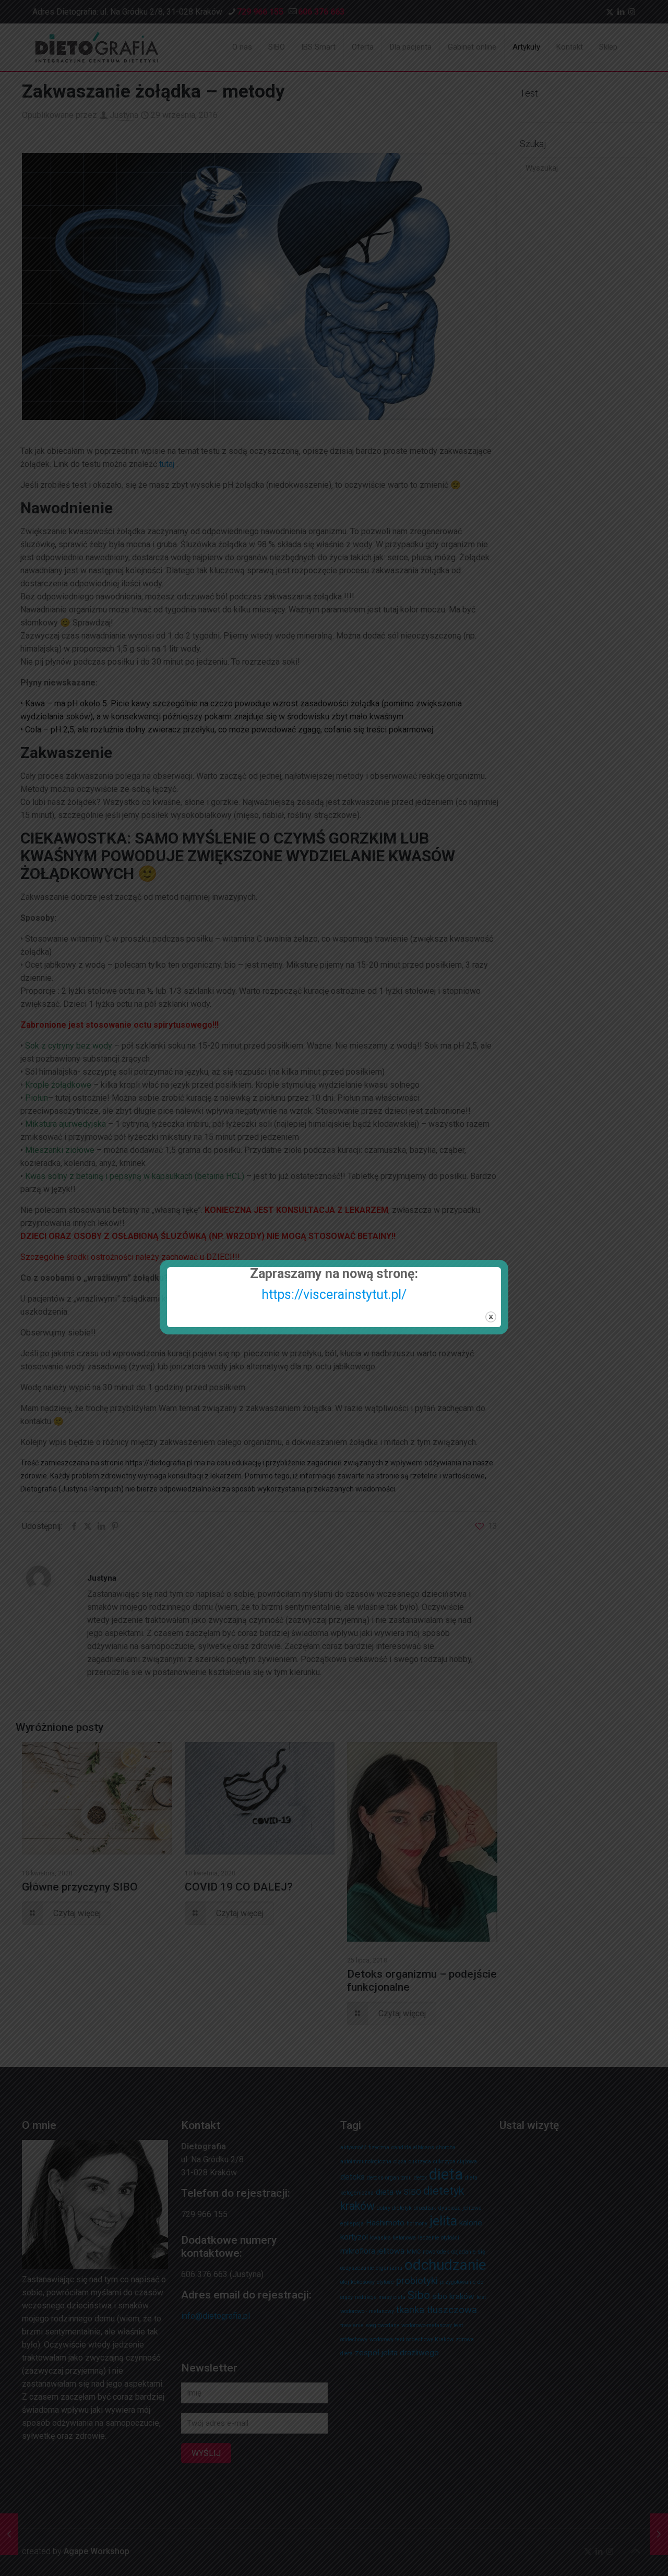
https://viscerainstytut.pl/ (334, 1295)
